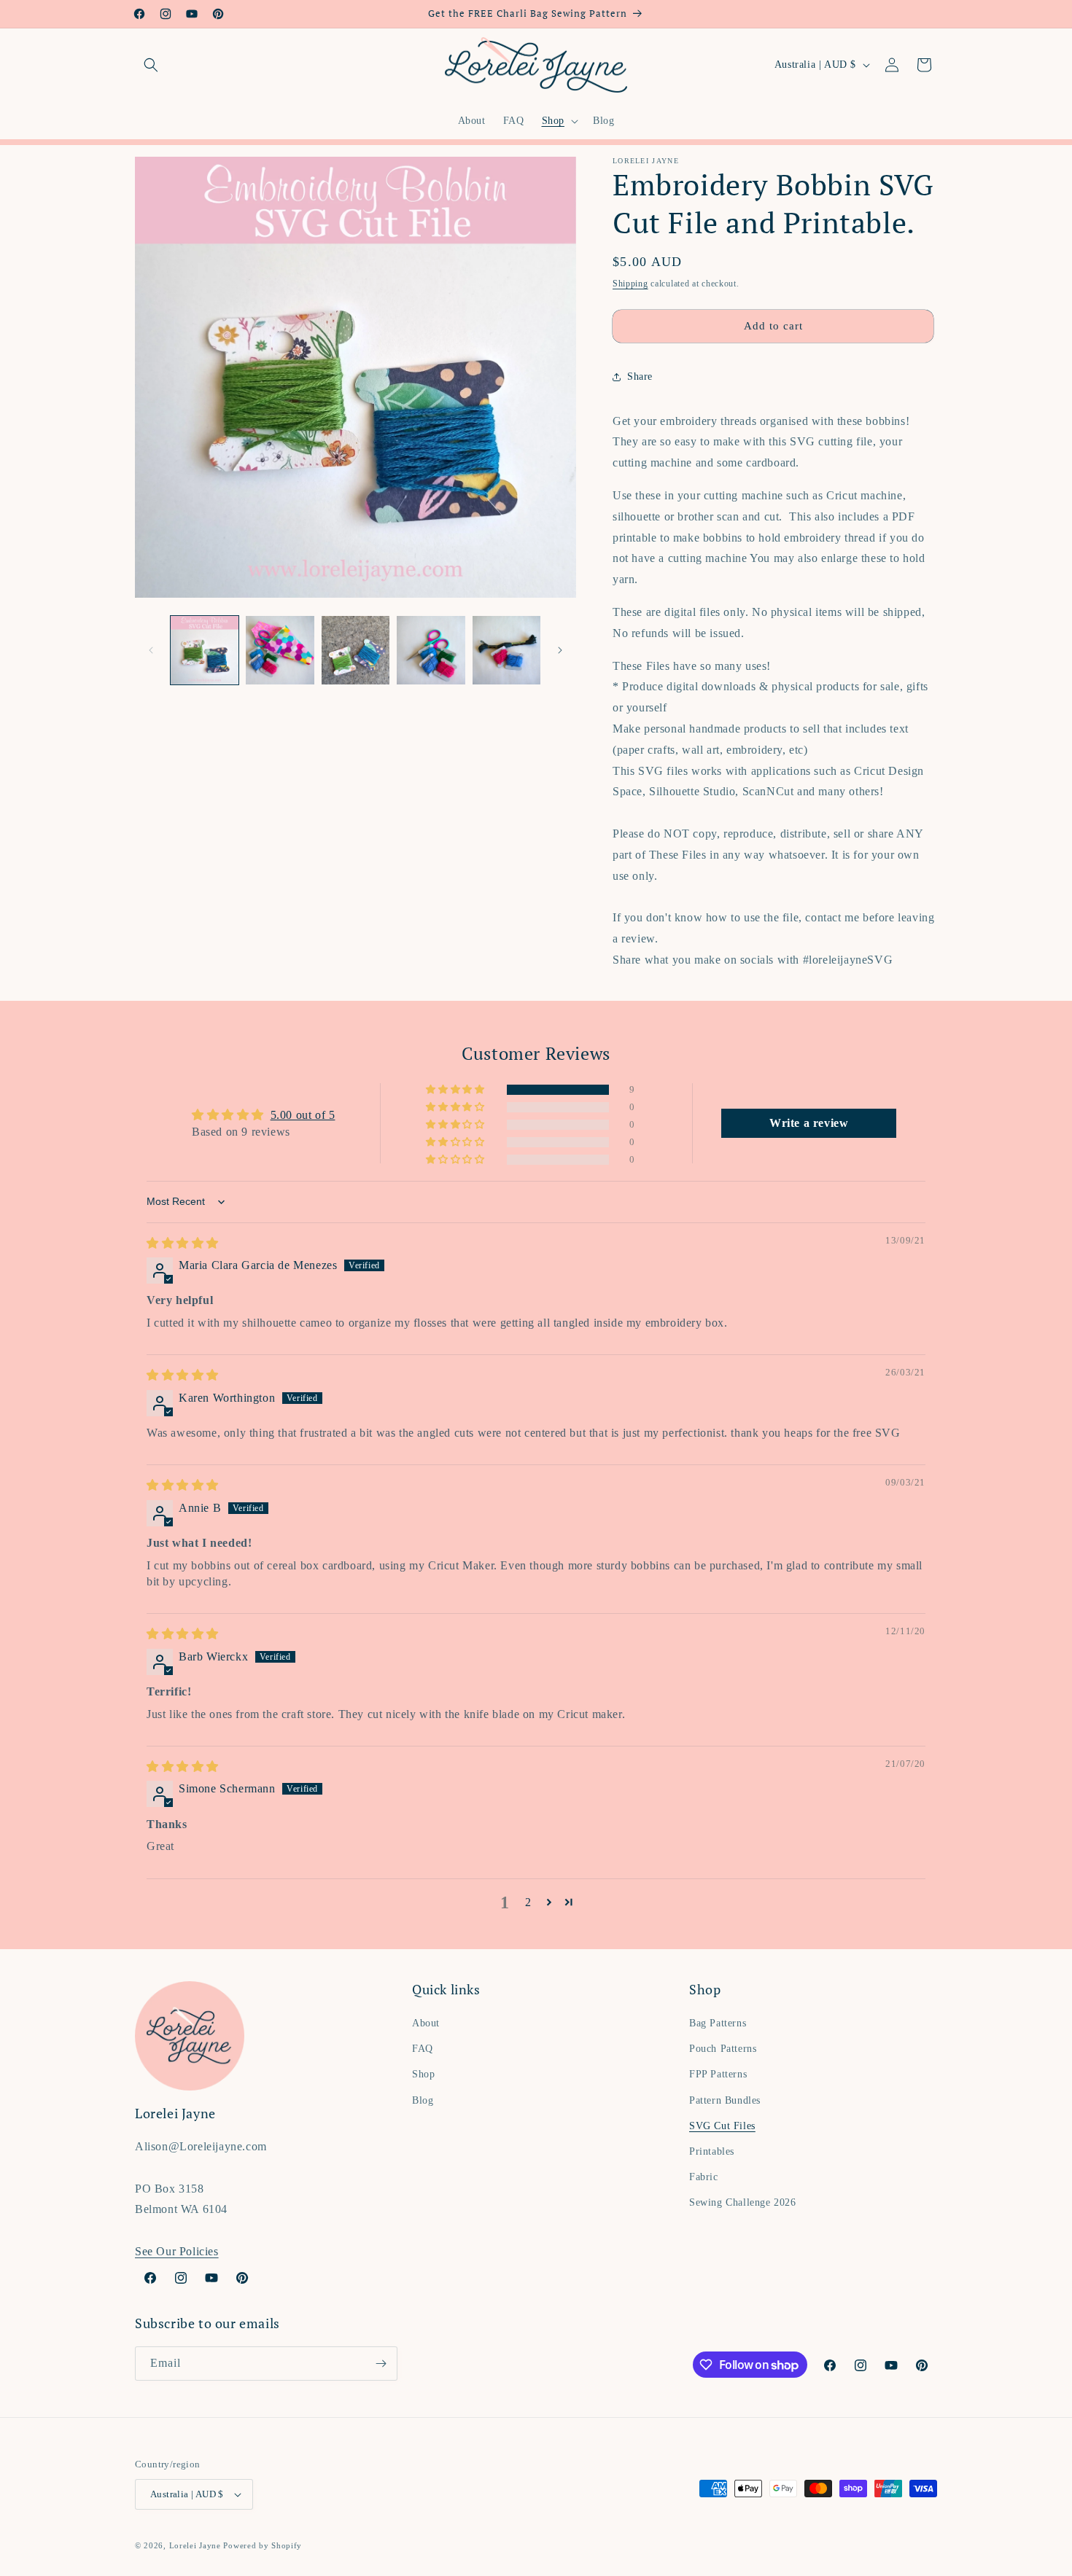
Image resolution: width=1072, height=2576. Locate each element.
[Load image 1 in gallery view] (205, 650)
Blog (423, 2100)
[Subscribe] (381, 2364)
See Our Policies (177, 2251)
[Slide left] (151, 650)
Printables (712, 2151)
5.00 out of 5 (303, 1115)
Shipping (630, 284)
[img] (183, 1243)
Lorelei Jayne (195, 2545)
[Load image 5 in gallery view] (506, 650)
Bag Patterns (718, 2023)
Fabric (704, 2177)
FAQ (423, 2049)
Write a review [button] (809, 1123)
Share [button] (640, 376)
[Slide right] (560, 650)
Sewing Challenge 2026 (743, 2202)
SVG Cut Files (722, 2126)
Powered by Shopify (263, 2545)
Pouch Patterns (723, 2049)
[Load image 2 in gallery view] (280, 650)
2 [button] (528, 1902)
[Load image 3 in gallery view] (356, 650)
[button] (151, 65)
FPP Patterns (718, 2074)
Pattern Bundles (725, 2100)
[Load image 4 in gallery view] (431, 650)
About (426, 2023)
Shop (423, 2074)
